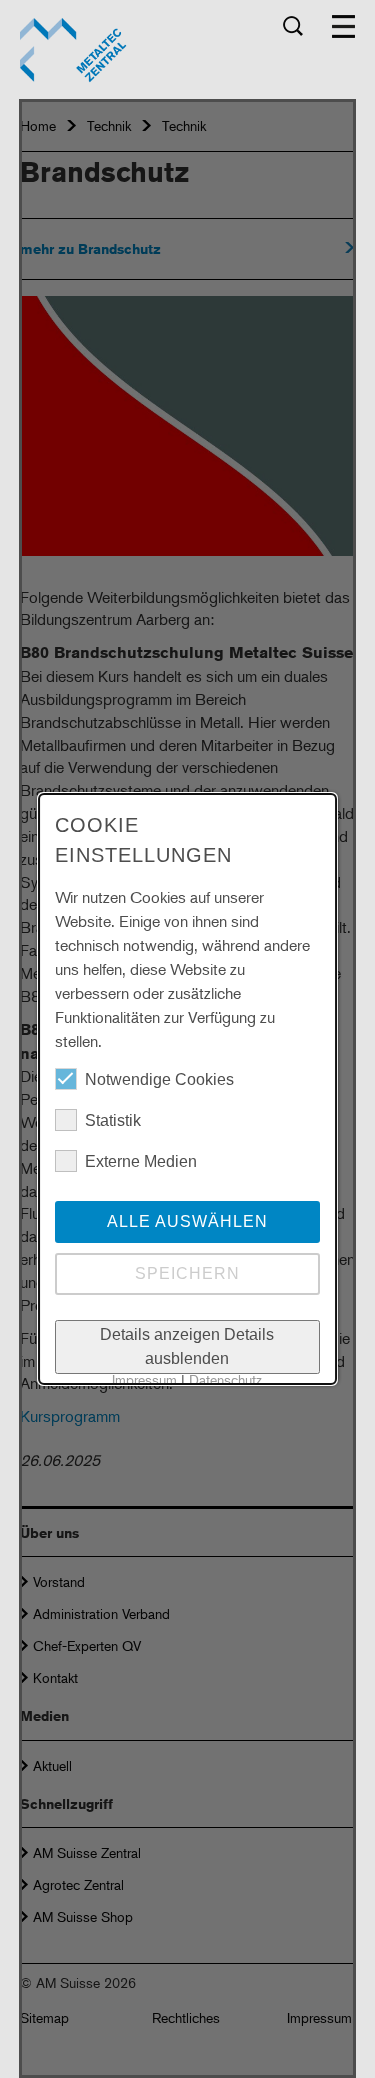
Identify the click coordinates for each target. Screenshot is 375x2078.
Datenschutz (225, 1379)
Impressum (144, 1379)
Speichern (187, 1273)
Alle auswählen (187, 1221)
